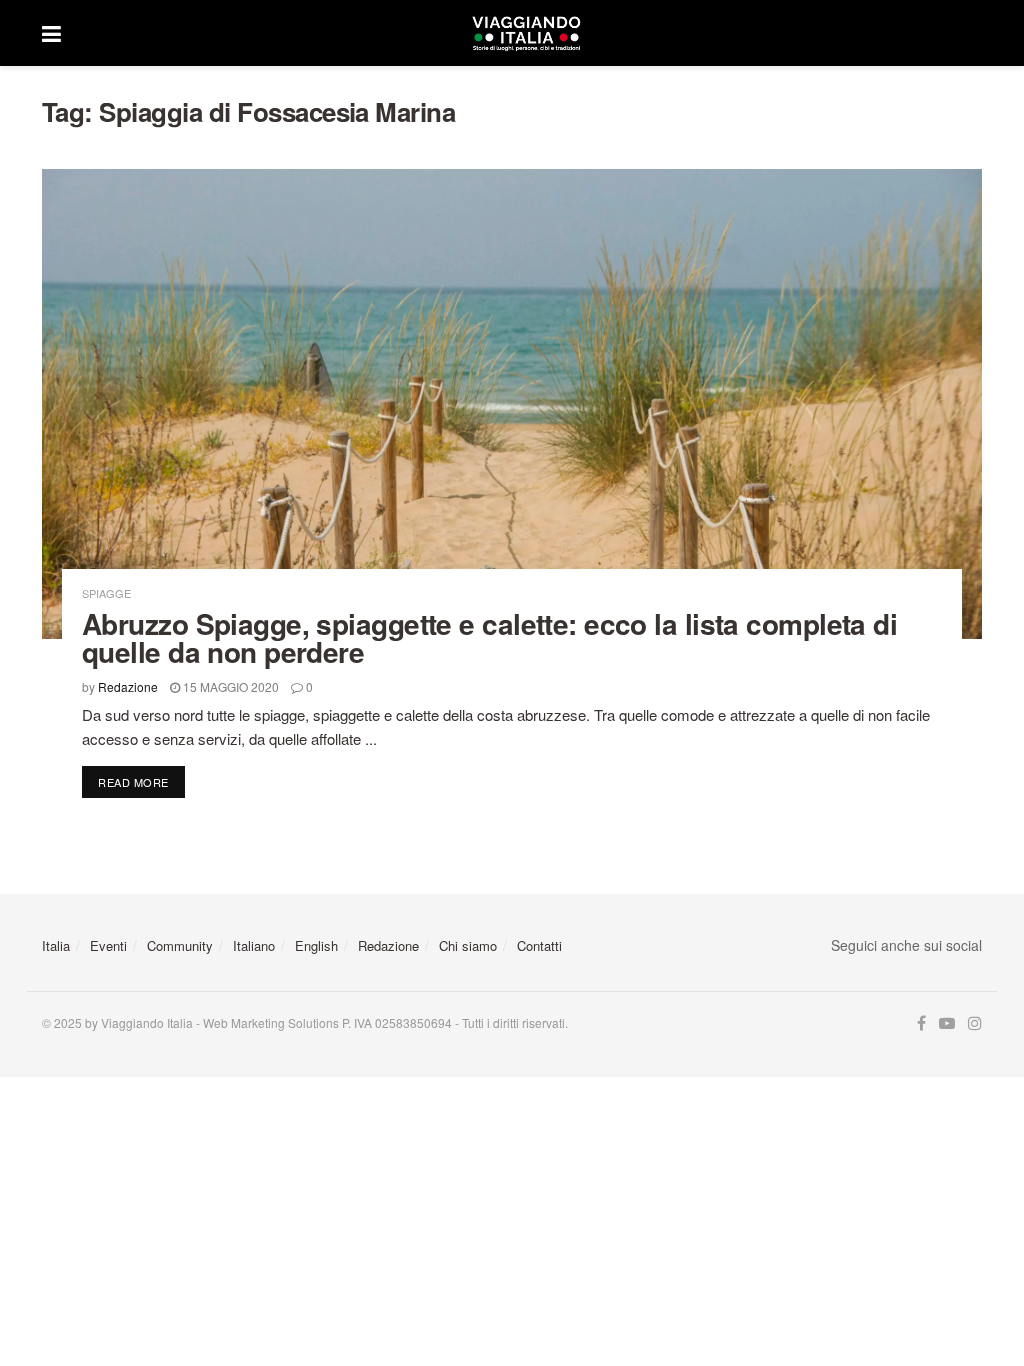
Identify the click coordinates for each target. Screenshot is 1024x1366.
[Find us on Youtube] (947, 1023)
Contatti (539, 945)
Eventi (108, 945)
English (316, 945)
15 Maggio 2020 (229, 686)
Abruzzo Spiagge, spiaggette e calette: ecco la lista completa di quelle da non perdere (489, 637)
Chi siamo (468, 945)
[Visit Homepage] (526, 33)
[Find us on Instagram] (975, 1023)
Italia (56, 945)
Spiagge (106, 593)
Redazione (128, 686)
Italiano (254, 945)
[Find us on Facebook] (921, 1023)
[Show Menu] (51, 33)
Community (180, 945)
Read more (141, 781)
